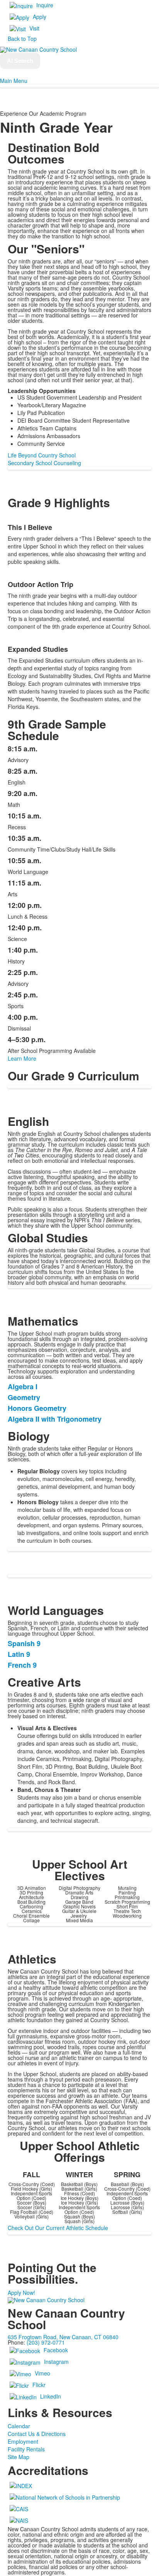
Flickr (39, 2384)
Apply (40, 17)
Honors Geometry (37, 1408)
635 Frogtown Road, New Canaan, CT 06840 (63, 2337)
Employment (23, 2441)
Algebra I (23, 1387)
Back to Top (22, 39)
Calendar (19, 2426)
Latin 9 (19, 1654)
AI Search (20, 61)
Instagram (56, 2361)
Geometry (24, 1397)
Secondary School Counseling (44, 463)
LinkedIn (51, 2396)
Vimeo (42, 2373)
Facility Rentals (26, 2449)
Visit (34, 28)
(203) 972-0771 (46, 2342)
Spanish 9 (24, 1643)
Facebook (56, 2350)
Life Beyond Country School (42, 455)
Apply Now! (21, 2293)
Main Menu (14, 81)
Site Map (19, 2457)
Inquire (45, 5)
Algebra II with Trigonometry (55, 1419)
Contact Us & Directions (37, 2434)
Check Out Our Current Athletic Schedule (58, 2228)
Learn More (22, 1058)
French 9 (22, 1665)
